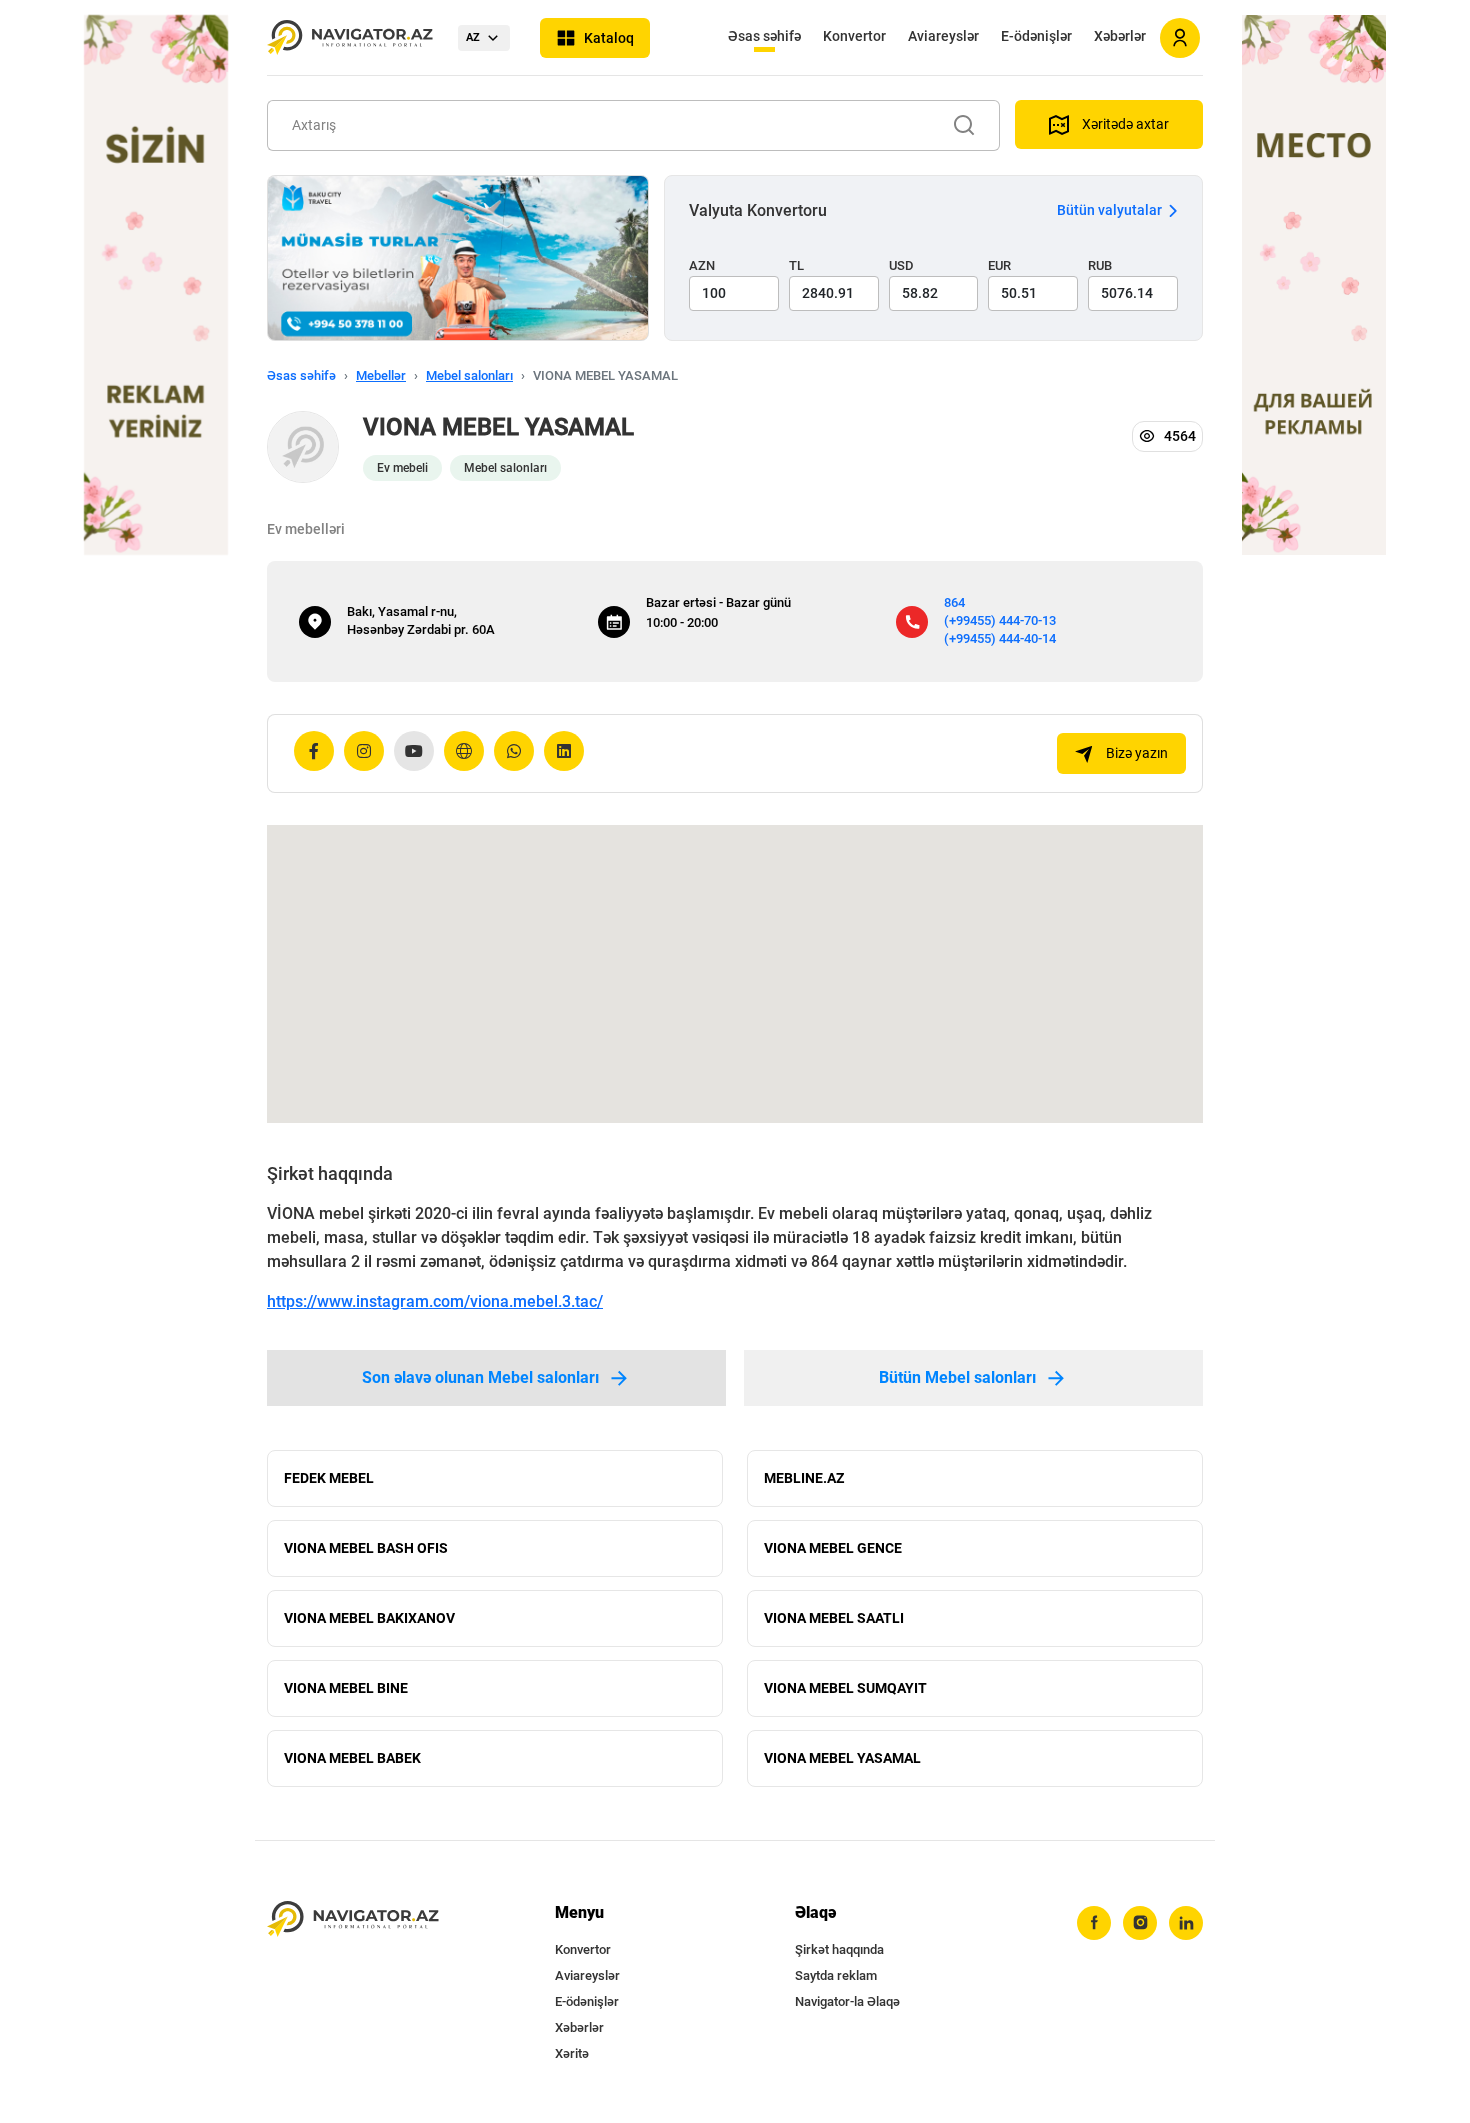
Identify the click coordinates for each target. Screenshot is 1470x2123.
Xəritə (572, 2053)
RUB (1100, 265)
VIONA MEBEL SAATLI (834, 1618)
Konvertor (854, 36)
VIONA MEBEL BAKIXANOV (369, 1618)
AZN (702, 265)
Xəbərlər (1120, 36)
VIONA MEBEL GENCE (833, 1548)
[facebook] (1094, 1923)
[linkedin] (1186, 1923)
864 (954, 602)
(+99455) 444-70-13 (1000, 620)
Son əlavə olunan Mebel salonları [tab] (480, 1377)
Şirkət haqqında (839, 1949)
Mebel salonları (469, 375)
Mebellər (381, 375)
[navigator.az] (353, 1919)
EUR (999, 265)
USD (901, 265)
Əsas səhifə (764, 36)
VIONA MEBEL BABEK (352, 1758)
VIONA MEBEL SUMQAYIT (845, 1688)
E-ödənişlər (1036, 36)
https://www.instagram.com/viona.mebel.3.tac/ (435, 1301)
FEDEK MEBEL (329, 1478)
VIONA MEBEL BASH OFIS (366, 1548)
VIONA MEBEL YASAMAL (842, 1758)
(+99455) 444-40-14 (1000, 638)
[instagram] (1140, 1923)
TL (796, 265)
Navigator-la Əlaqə (847, 2001)
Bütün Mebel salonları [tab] (957, 1377)
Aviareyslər (943, 36)
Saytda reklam (836, 1975)
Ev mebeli (402, 468)
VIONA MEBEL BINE (346, 1688)
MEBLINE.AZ (804, 1478)
